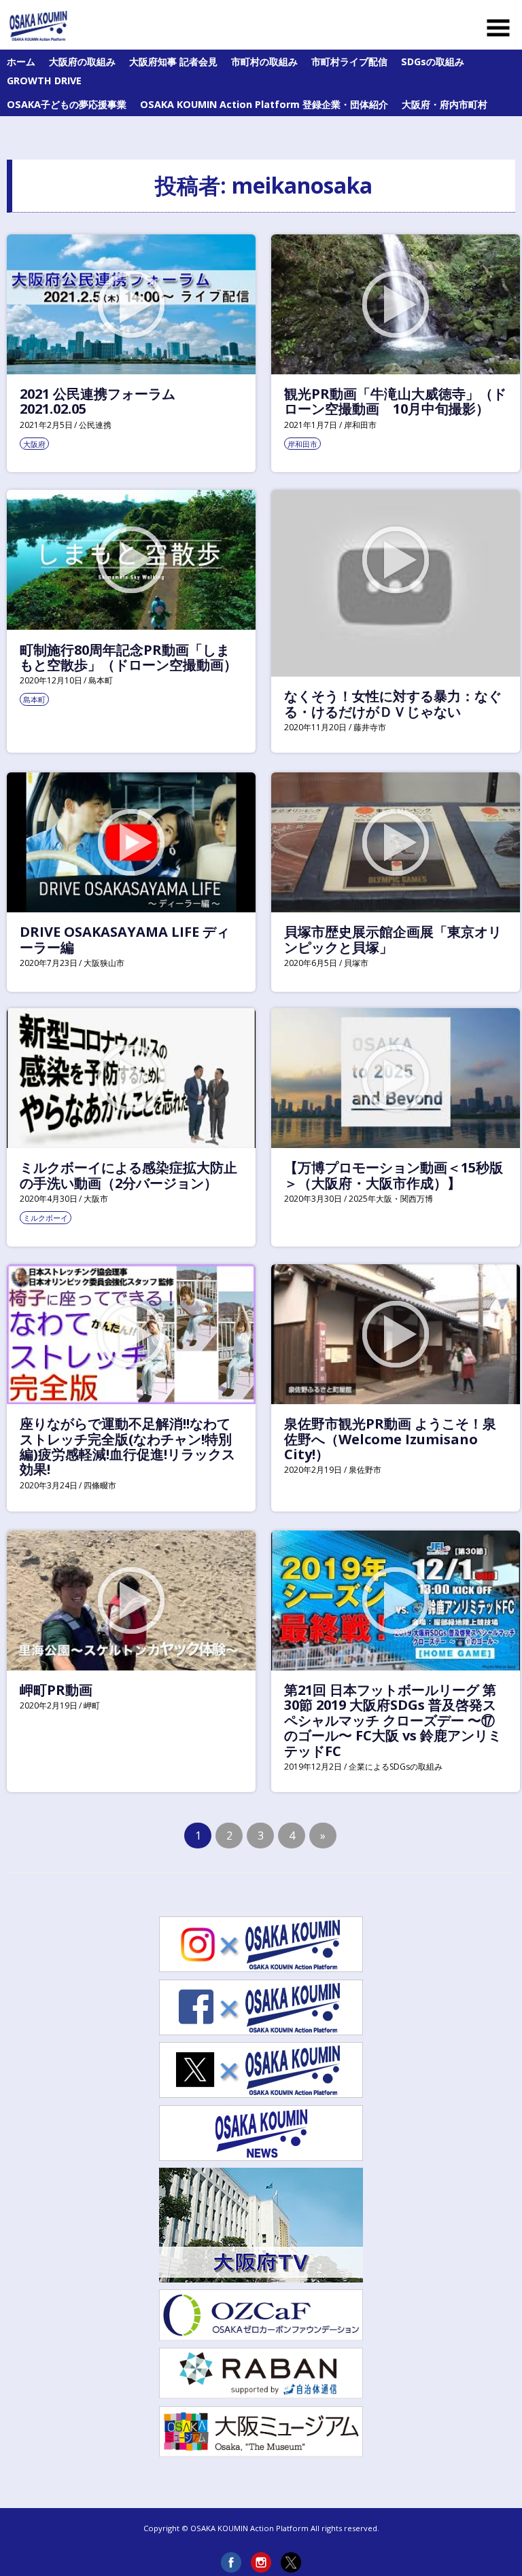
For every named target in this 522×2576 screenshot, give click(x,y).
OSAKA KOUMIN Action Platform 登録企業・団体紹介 (264, 104)
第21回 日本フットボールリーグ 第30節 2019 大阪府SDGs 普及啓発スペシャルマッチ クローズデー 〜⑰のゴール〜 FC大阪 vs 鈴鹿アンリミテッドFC (393, 1720)
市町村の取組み (264, 61)
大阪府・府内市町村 (445, 104)
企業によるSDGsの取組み (396, 1767)
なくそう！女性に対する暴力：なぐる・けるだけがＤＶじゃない (393, 703)
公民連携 (95, 425)
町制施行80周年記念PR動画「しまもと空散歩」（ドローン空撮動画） (128, 657)
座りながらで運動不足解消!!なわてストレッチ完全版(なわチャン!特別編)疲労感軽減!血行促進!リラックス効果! (127, 1446)
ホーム (21, 61)
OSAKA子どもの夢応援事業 (67, 104)
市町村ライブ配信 (349, 61)
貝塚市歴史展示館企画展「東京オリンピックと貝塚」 (393, 939)
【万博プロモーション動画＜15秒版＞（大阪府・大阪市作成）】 (394, 1175)
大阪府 (34, 444)
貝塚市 (356, 963)
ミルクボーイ (46, 1218)
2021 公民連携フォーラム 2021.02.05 (98, 401)
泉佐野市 (365, 1470)
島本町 (101, 680)
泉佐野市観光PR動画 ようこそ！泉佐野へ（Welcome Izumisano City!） (390, 1439)
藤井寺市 (370, 727)
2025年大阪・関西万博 (391, 1199)
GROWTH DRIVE (44, 80)
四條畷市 (100, 1485)
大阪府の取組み (82, 61)
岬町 (92, 1705)
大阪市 (96, 1199)
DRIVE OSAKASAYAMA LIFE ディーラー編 (125, 939)
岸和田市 (360, 425)
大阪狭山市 (104, 963)
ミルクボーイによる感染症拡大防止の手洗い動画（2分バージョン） (128, 1175)
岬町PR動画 (56, 1690)
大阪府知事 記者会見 (173, 61)
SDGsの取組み (433, 61)
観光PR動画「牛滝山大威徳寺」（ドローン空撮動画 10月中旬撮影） (395, 401)
